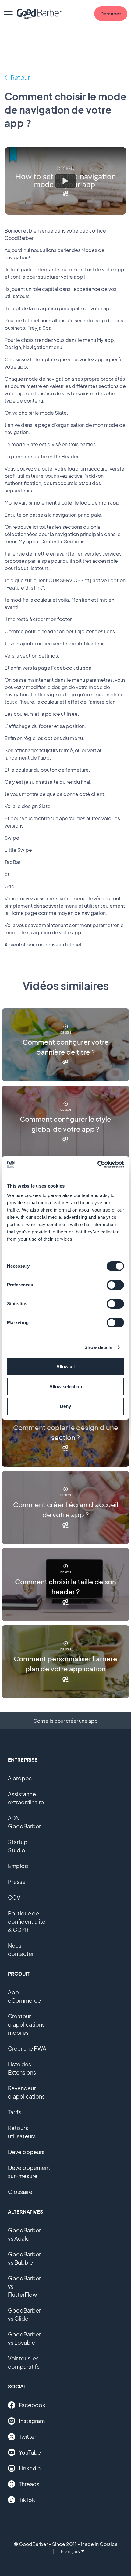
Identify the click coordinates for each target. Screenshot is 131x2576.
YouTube (30, 2452)
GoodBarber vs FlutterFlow (24, 2286)
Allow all (65, 1366)
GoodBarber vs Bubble (24, 2258)
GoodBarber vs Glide (24, 2314)
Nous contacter (21, 1949)
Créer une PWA (27, 2048)
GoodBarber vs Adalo (24, 2234)
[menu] (8, 14)
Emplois (18, 1866)
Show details (98, 1347)
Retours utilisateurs (22, 2132)
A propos (20, 1778)
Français (70, 2551)
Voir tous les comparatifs (24, 2362)
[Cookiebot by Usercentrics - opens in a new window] (97, 1164)
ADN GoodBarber (24, 1822)
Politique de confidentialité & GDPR (27, 1921)
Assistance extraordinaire (26, 1798)
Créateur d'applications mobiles (26, 2024)
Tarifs (15, 2112)
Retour (20, 77)
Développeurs (26, 2152)
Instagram (32, 2421)
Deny (65, 1406)
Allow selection (66, 1387)
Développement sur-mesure (29, 2172)
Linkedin (30, 2468)
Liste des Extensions (22, 2068)
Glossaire (20, 2192)
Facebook (32, 2405)
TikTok (27, 2500)
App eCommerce (24, 1996)
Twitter (28, 2437)
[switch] (115, 1285)
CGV (14, 1897)
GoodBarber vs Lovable (24, 2338)
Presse (17, 1882)
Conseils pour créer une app (65, 1721)
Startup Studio (18, 1846)
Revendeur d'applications (26, 2092)
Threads (29, 2484)
